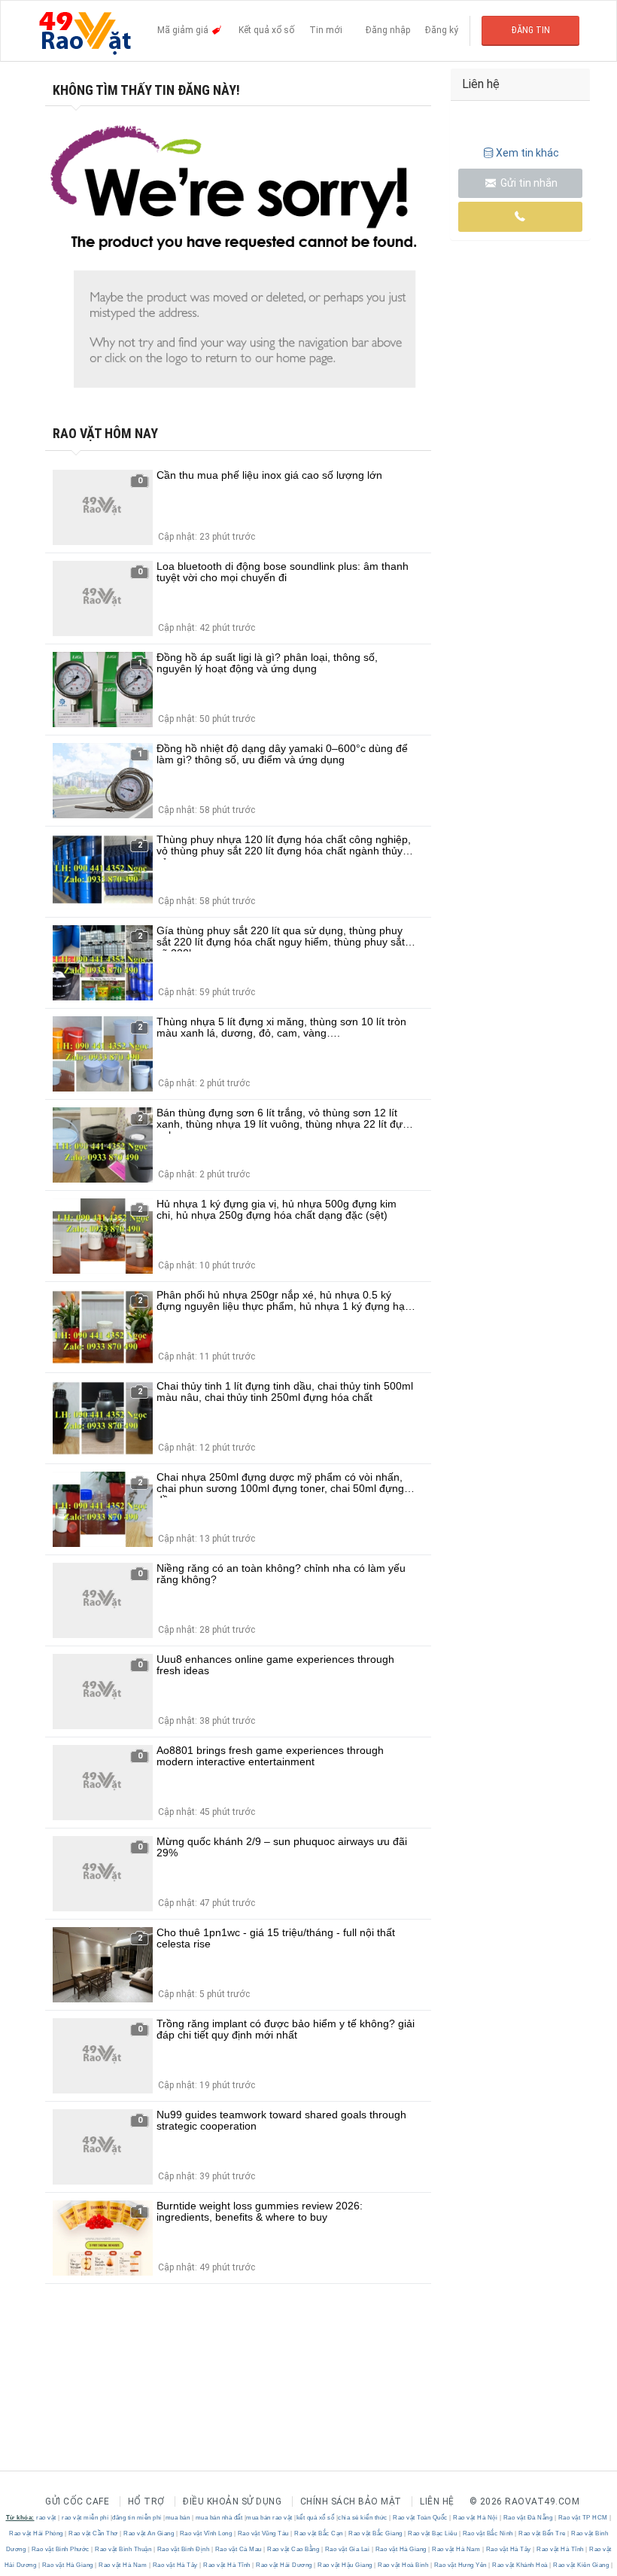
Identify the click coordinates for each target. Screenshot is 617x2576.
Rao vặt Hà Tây (508, 2549)
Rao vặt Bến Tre (543, 2533)
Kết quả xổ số (266, 30)
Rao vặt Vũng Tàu (263, 2533)
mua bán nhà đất (219, 2518)
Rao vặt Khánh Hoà (520, 2565)
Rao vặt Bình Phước (60, 2549)
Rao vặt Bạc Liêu (433, 2533)
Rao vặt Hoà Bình (403, 2565)
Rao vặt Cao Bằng (293, 2549)
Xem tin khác (527, 153)
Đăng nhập (388, 30)
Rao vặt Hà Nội (476, 2518)
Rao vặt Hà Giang (401, 2549)
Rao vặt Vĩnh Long (206, 2533)
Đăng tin (531, 30)
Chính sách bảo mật (351, 2501)
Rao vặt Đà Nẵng (528, 2518)
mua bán (178, 2518)
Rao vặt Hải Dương (284, 2565)
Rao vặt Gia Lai (347, 2549)
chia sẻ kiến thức (363, 2518)
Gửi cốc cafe (77, 2501)
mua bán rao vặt (269, 2518)
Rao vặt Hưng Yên (460, 2565)
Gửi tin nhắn (528, 183)
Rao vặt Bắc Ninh (488, 2533)
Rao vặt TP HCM (583, 2518)
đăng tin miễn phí (137, 2518)
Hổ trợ (146, 2501)
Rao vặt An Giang (149, 2533)
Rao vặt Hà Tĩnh (561, 2549)
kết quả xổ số (316, 2518)
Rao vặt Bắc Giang (376, 2533)
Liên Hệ (437, 2501)
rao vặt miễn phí (85, 2518)
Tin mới (326, 30)
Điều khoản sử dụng (232, 2501)
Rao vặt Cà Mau (238, 2549)
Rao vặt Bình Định (183, 2549)
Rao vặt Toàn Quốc (421, 2518)
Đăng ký (442, 30)
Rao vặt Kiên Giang (581, 2565)
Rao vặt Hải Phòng (37, 2533)
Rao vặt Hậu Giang (345, 2565)
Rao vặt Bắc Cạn (319, 2533)
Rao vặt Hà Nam (456, 2549)
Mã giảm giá (184, 30)
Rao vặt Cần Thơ (94, 2533)
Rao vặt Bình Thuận (123, 2549)
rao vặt (46, 2518)
